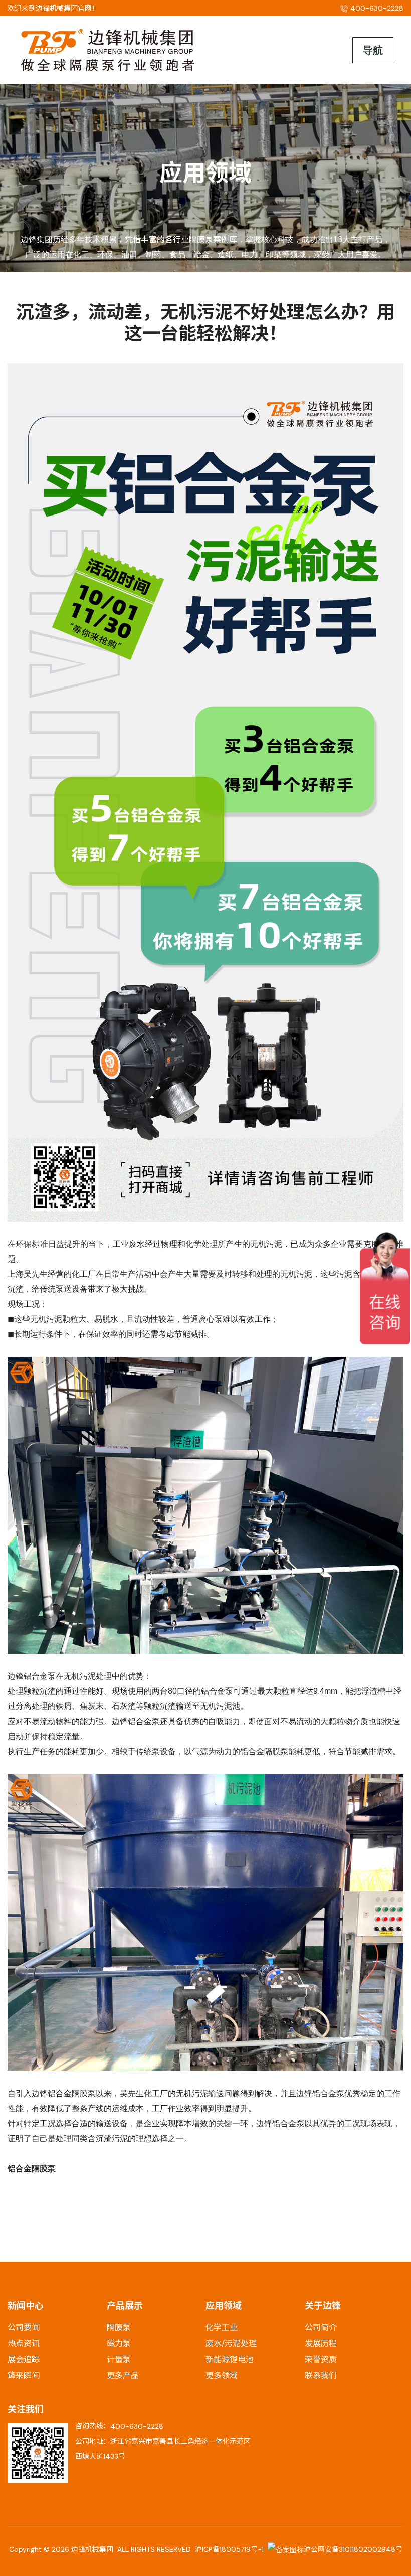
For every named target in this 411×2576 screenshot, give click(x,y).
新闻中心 (26, 2306)
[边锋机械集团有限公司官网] (108, 49)
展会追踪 (24, 2360)
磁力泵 (119, 2344)
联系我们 (321, 2376)
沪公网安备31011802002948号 (353, 2549)
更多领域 (222, 2376)
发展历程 (321, 2344)
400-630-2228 (137, 2426)
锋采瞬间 (24, 2376)
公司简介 (321, 2328)
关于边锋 (323, 2306)
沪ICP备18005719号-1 (229, 2549)
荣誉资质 (321, 2360)
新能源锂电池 (230, 2360)
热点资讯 (24, 2344)
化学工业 (222, 2328)
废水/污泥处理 (231, 2344)
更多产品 (123, 2376)
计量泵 (119, 2360)
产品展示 (125, 2306)
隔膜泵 (119, 2328)
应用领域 (224, 2306)
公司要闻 (24, 2328)
